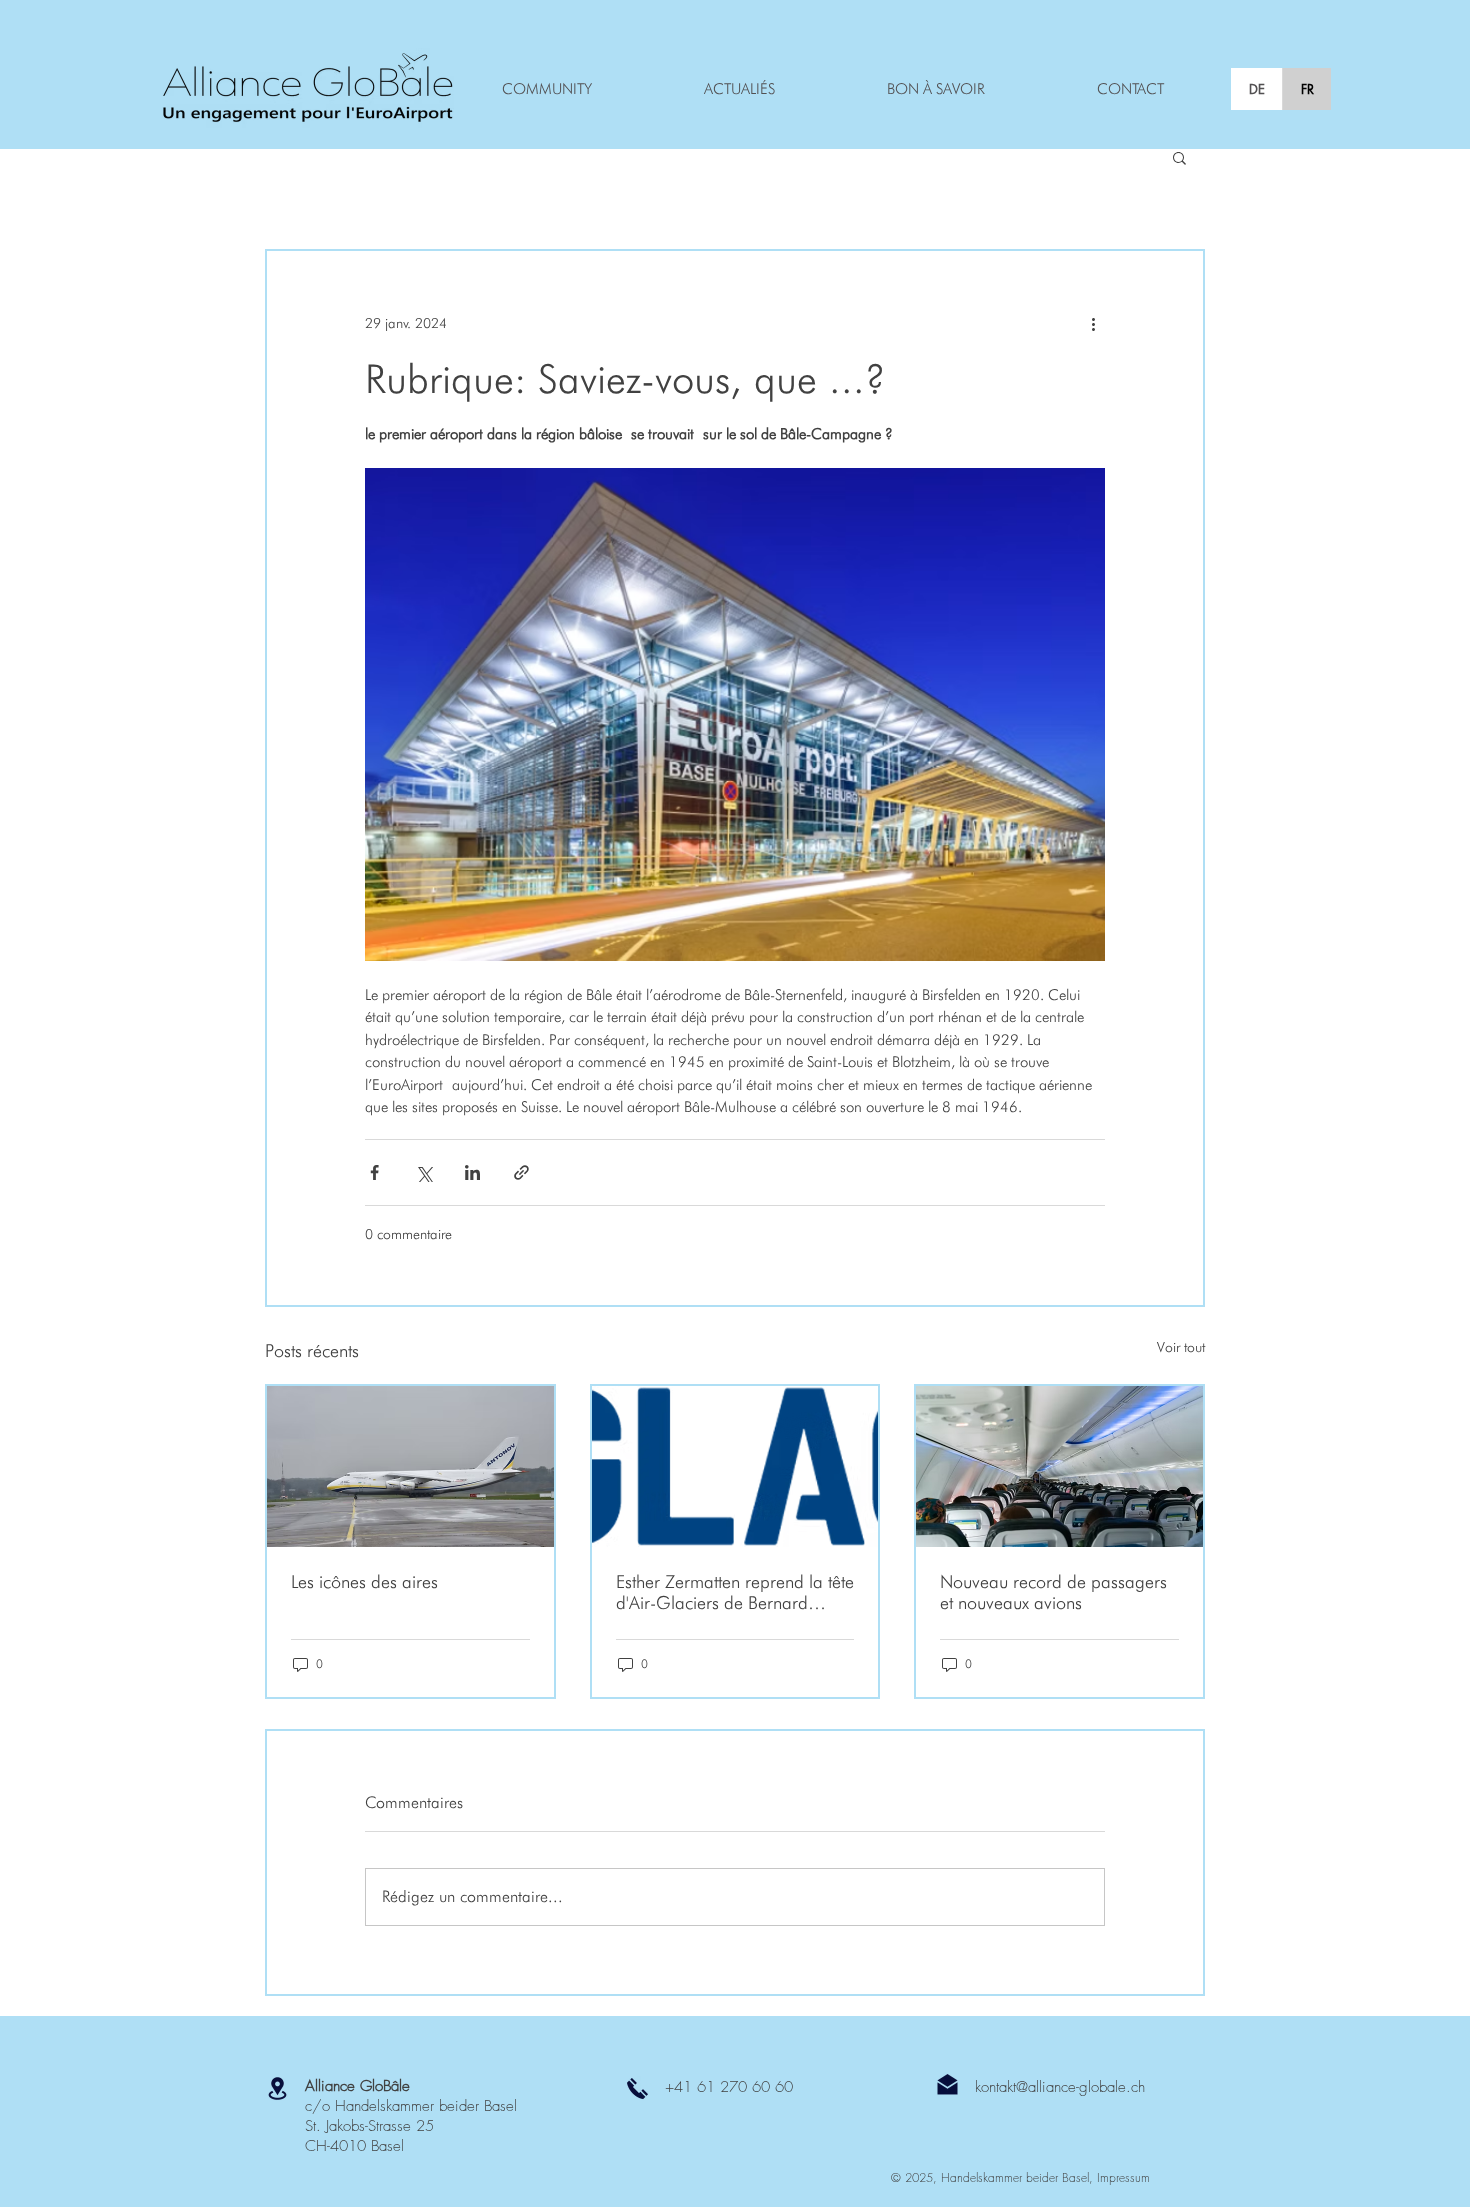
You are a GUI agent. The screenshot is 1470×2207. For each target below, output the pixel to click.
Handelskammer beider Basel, (1019, 2177)
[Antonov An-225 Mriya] (410, 1466)
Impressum (1123, 2177)
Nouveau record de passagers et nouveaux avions (1053, 1592)
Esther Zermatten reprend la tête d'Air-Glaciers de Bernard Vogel (735, 1592)
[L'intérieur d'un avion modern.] (1059, 1466)
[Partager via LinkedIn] (472, 1172)
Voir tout (1181, 1347)
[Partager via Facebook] (374, 1172)
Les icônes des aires (364, 1581)
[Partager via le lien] (521, 1172)
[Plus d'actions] (1093, 323)
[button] (1179, 157)
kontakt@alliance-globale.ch (1060, 2087)
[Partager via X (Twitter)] (423, 1172)
